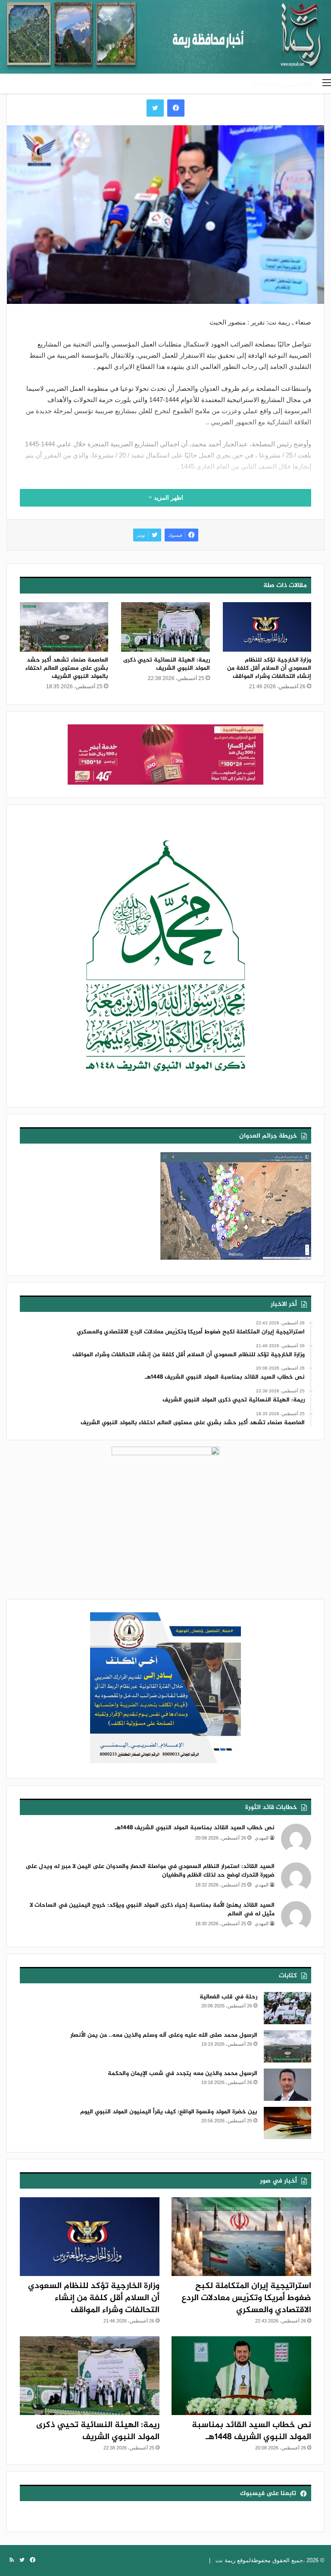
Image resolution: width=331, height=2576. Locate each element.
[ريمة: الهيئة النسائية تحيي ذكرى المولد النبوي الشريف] (165, 627)
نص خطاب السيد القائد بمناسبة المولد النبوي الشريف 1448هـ (195, 1828)
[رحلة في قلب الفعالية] (287, 2008)
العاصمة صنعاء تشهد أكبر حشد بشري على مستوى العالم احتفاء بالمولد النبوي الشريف (67, 668)
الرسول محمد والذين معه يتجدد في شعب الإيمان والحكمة (183, 2073)
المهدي (262, 1838)
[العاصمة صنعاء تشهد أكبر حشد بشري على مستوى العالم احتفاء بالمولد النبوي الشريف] (64, 627)
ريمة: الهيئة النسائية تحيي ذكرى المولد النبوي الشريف (167, 664)
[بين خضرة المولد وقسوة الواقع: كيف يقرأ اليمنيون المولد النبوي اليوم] (287, 2123)
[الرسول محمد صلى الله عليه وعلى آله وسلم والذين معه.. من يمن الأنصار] (287, 2046)
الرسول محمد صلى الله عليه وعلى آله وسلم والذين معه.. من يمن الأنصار (164, 2035)
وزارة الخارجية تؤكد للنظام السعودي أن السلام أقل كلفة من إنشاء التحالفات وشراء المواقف (269, 668)
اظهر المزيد (168, 498)
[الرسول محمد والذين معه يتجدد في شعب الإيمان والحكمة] (287, 2085)
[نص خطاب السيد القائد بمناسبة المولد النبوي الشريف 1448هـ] (241, 2376)
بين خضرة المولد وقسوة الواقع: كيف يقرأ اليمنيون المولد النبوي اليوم (169, 2112)
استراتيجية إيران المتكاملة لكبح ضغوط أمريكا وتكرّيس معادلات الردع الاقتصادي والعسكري (246, 2298)
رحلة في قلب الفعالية (228, 1997)
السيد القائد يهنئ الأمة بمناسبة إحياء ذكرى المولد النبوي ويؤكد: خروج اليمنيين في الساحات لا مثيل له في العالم (152, 1910)
